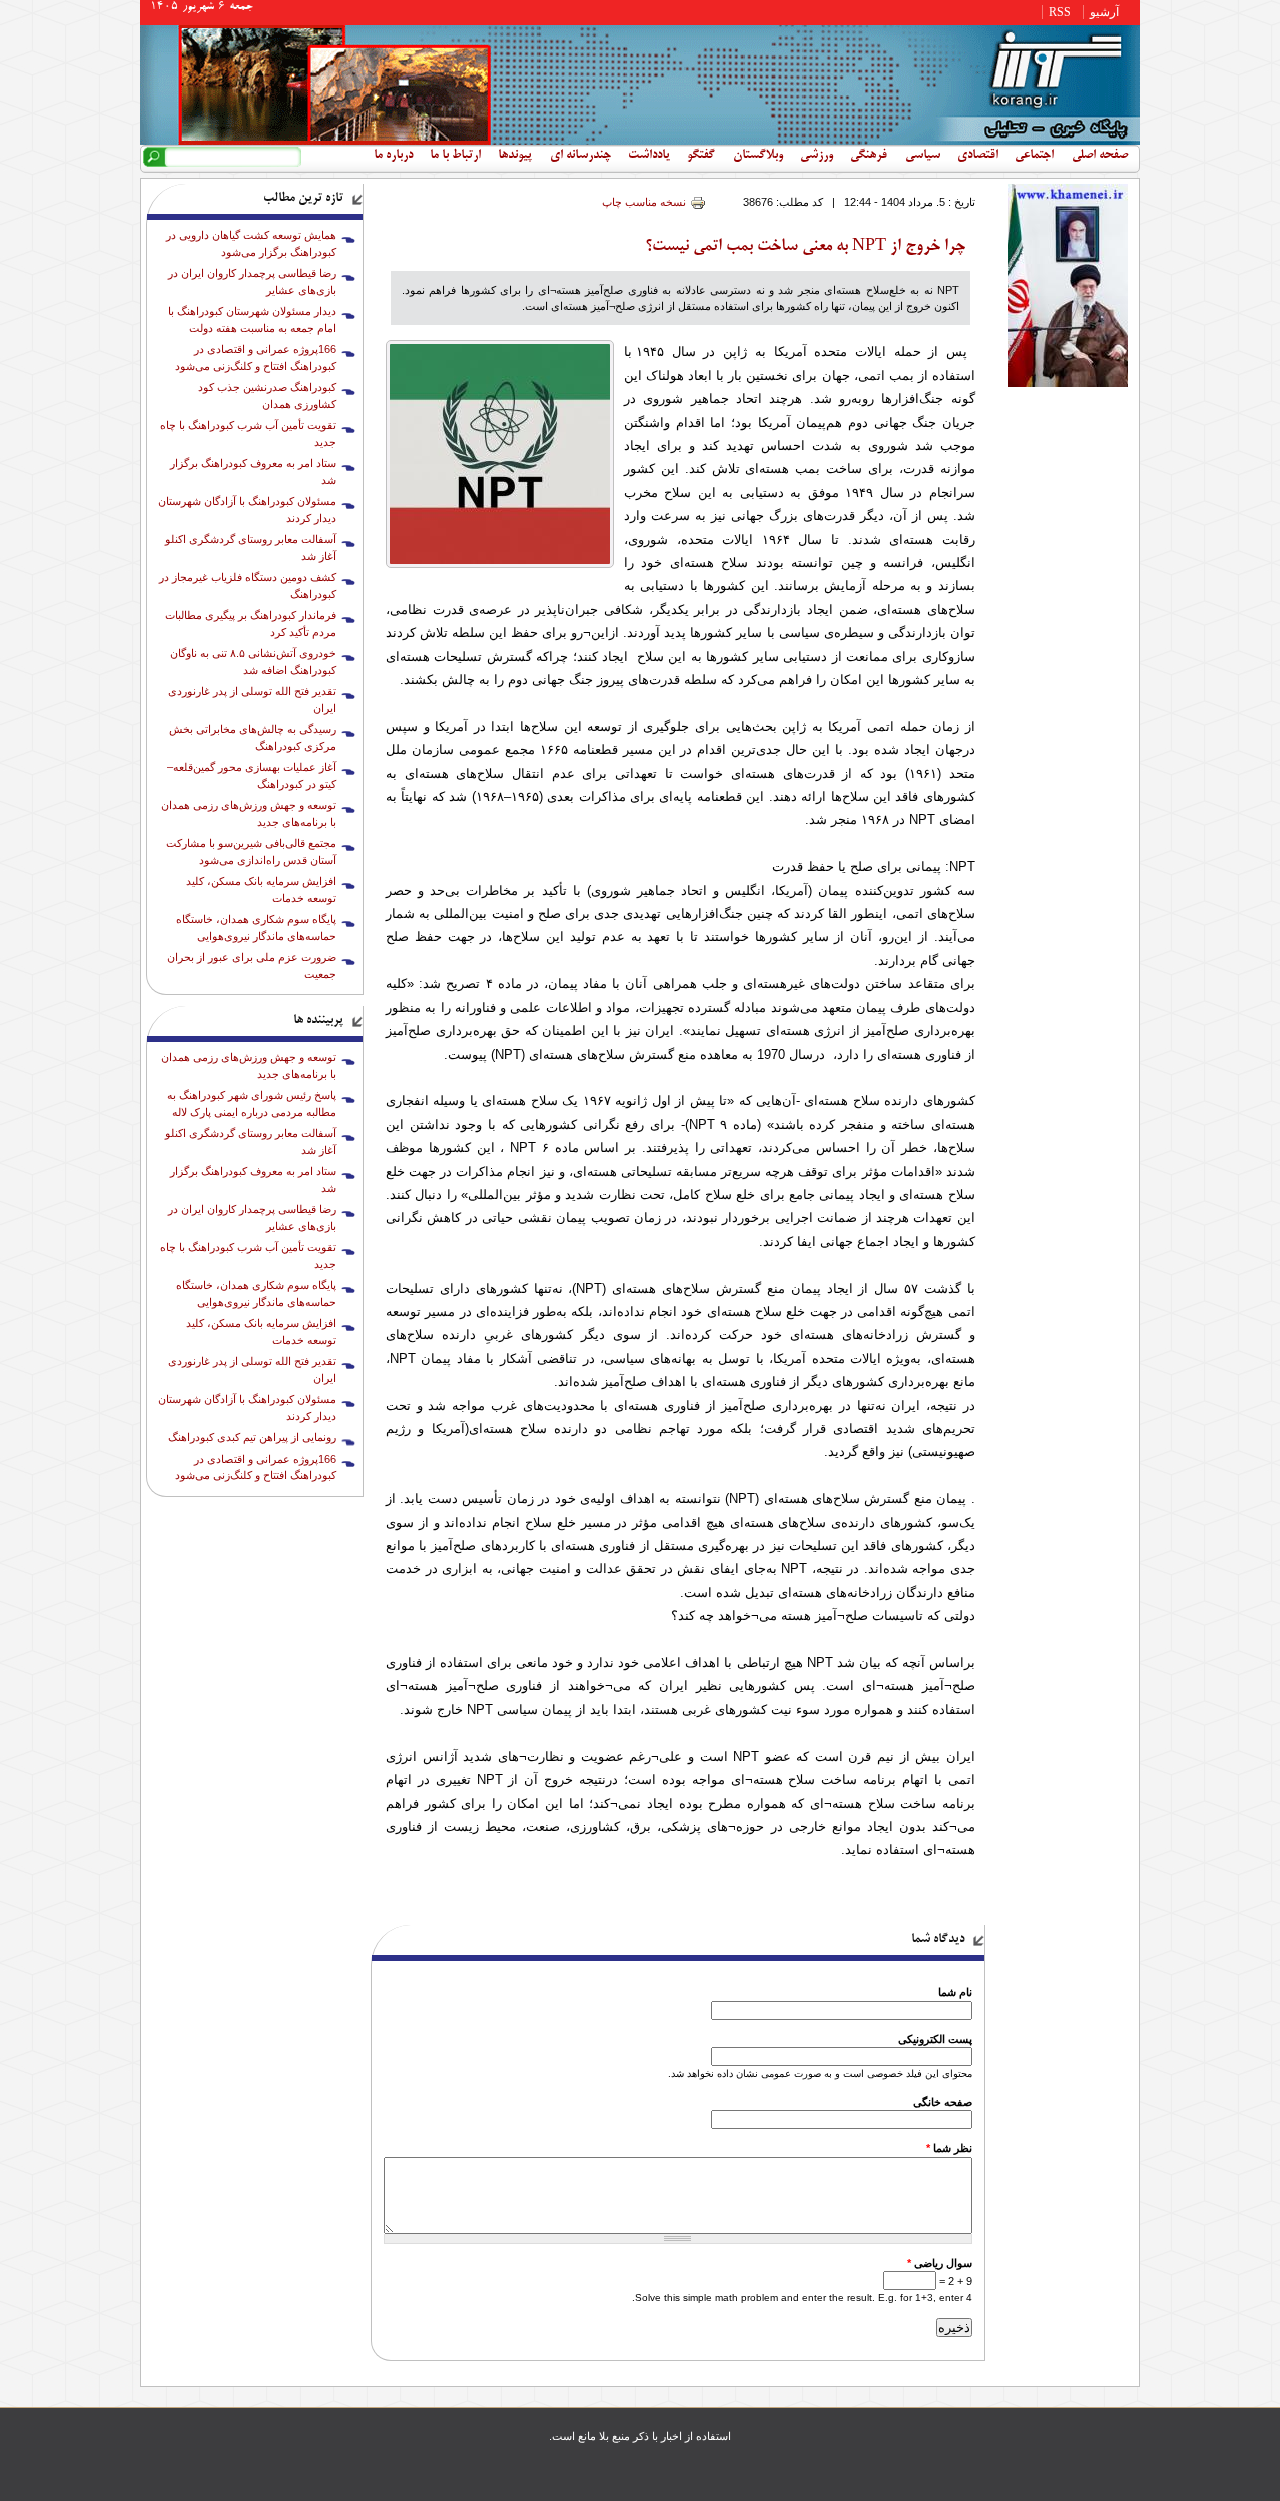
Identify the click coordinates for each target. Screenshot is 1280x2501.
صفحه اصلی (1100, 156)
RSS (1060, 12)
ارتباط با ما (455, 156)
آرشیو (1104, 12)
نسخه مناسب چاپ (644, 202)
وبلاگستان (758, 156)
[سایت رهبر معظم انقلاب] (1068, 383)
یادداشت (649, 156)
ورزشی (816, 156)
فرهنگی (868, 156)
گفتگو (701, 156)
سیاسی (922, 156)
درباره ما (393, 156)
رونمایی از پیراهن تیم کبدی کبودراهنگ (252, 1437)
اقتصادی (977, 156)
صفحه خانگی (942, 2102)
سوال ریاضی (939, 2263)
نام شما (955, 1992)
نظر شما (949, 2148)
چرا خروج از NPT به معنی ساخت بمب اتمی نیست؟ (805, 247)
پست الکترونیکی (935, 2039)
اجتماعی (1034, 156)
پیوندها (515, 156)
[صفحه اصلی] (640, 141)
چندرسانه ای (580, 156)
